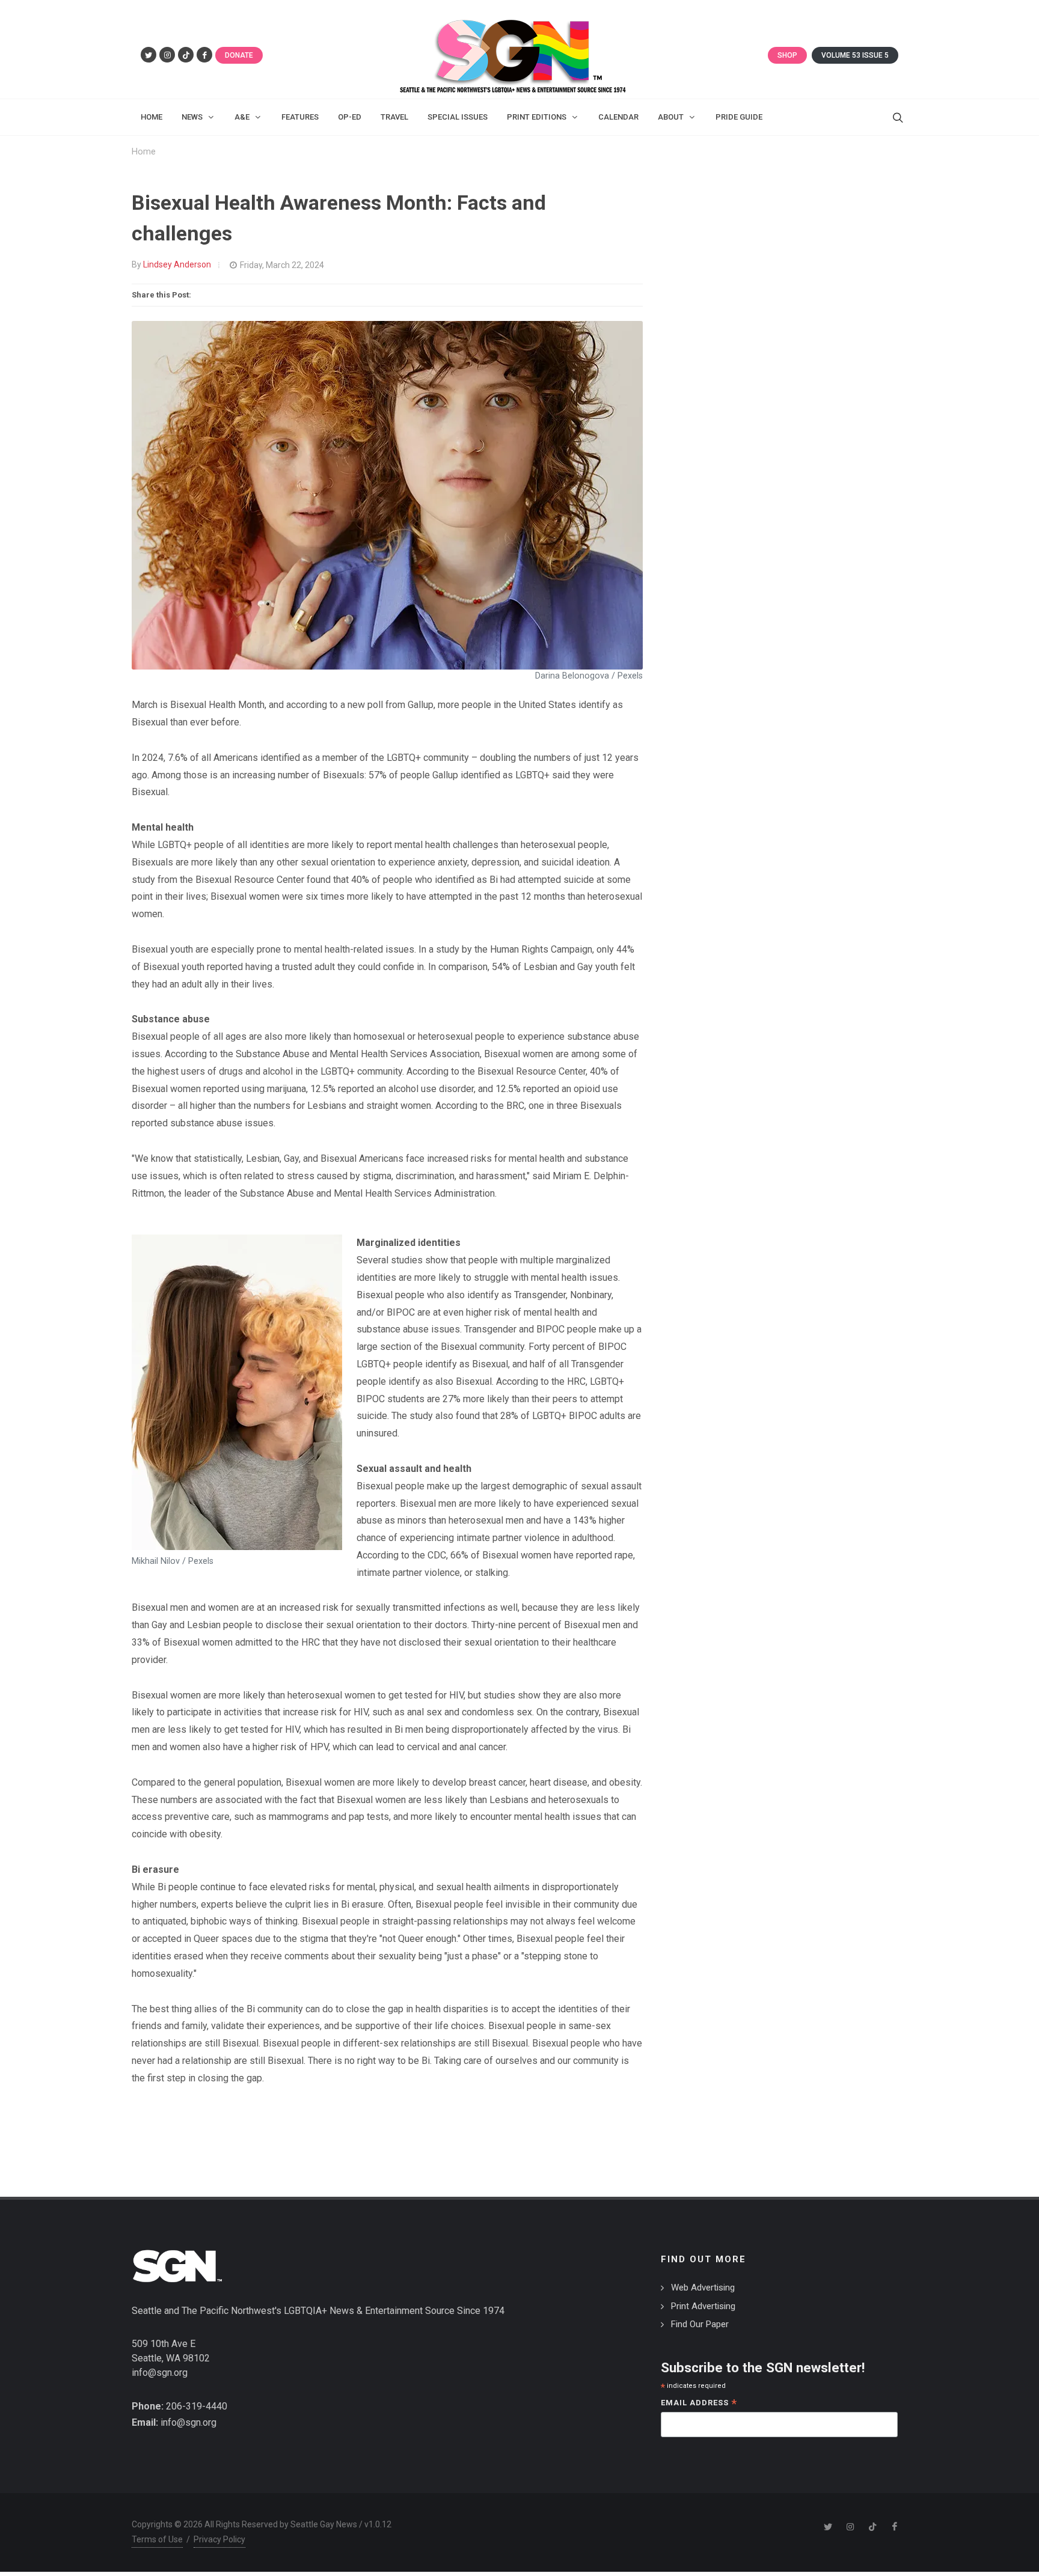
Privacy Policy (219, 2539)
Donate (239, 55)
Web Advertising (703, 2288)
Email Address (699, 2404)
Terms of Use (157, 2539)
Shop (787, 55)
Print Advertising (703, 2306)
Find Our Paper (700, 2324)
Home (144, 152)
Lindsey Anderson (177, 264)
